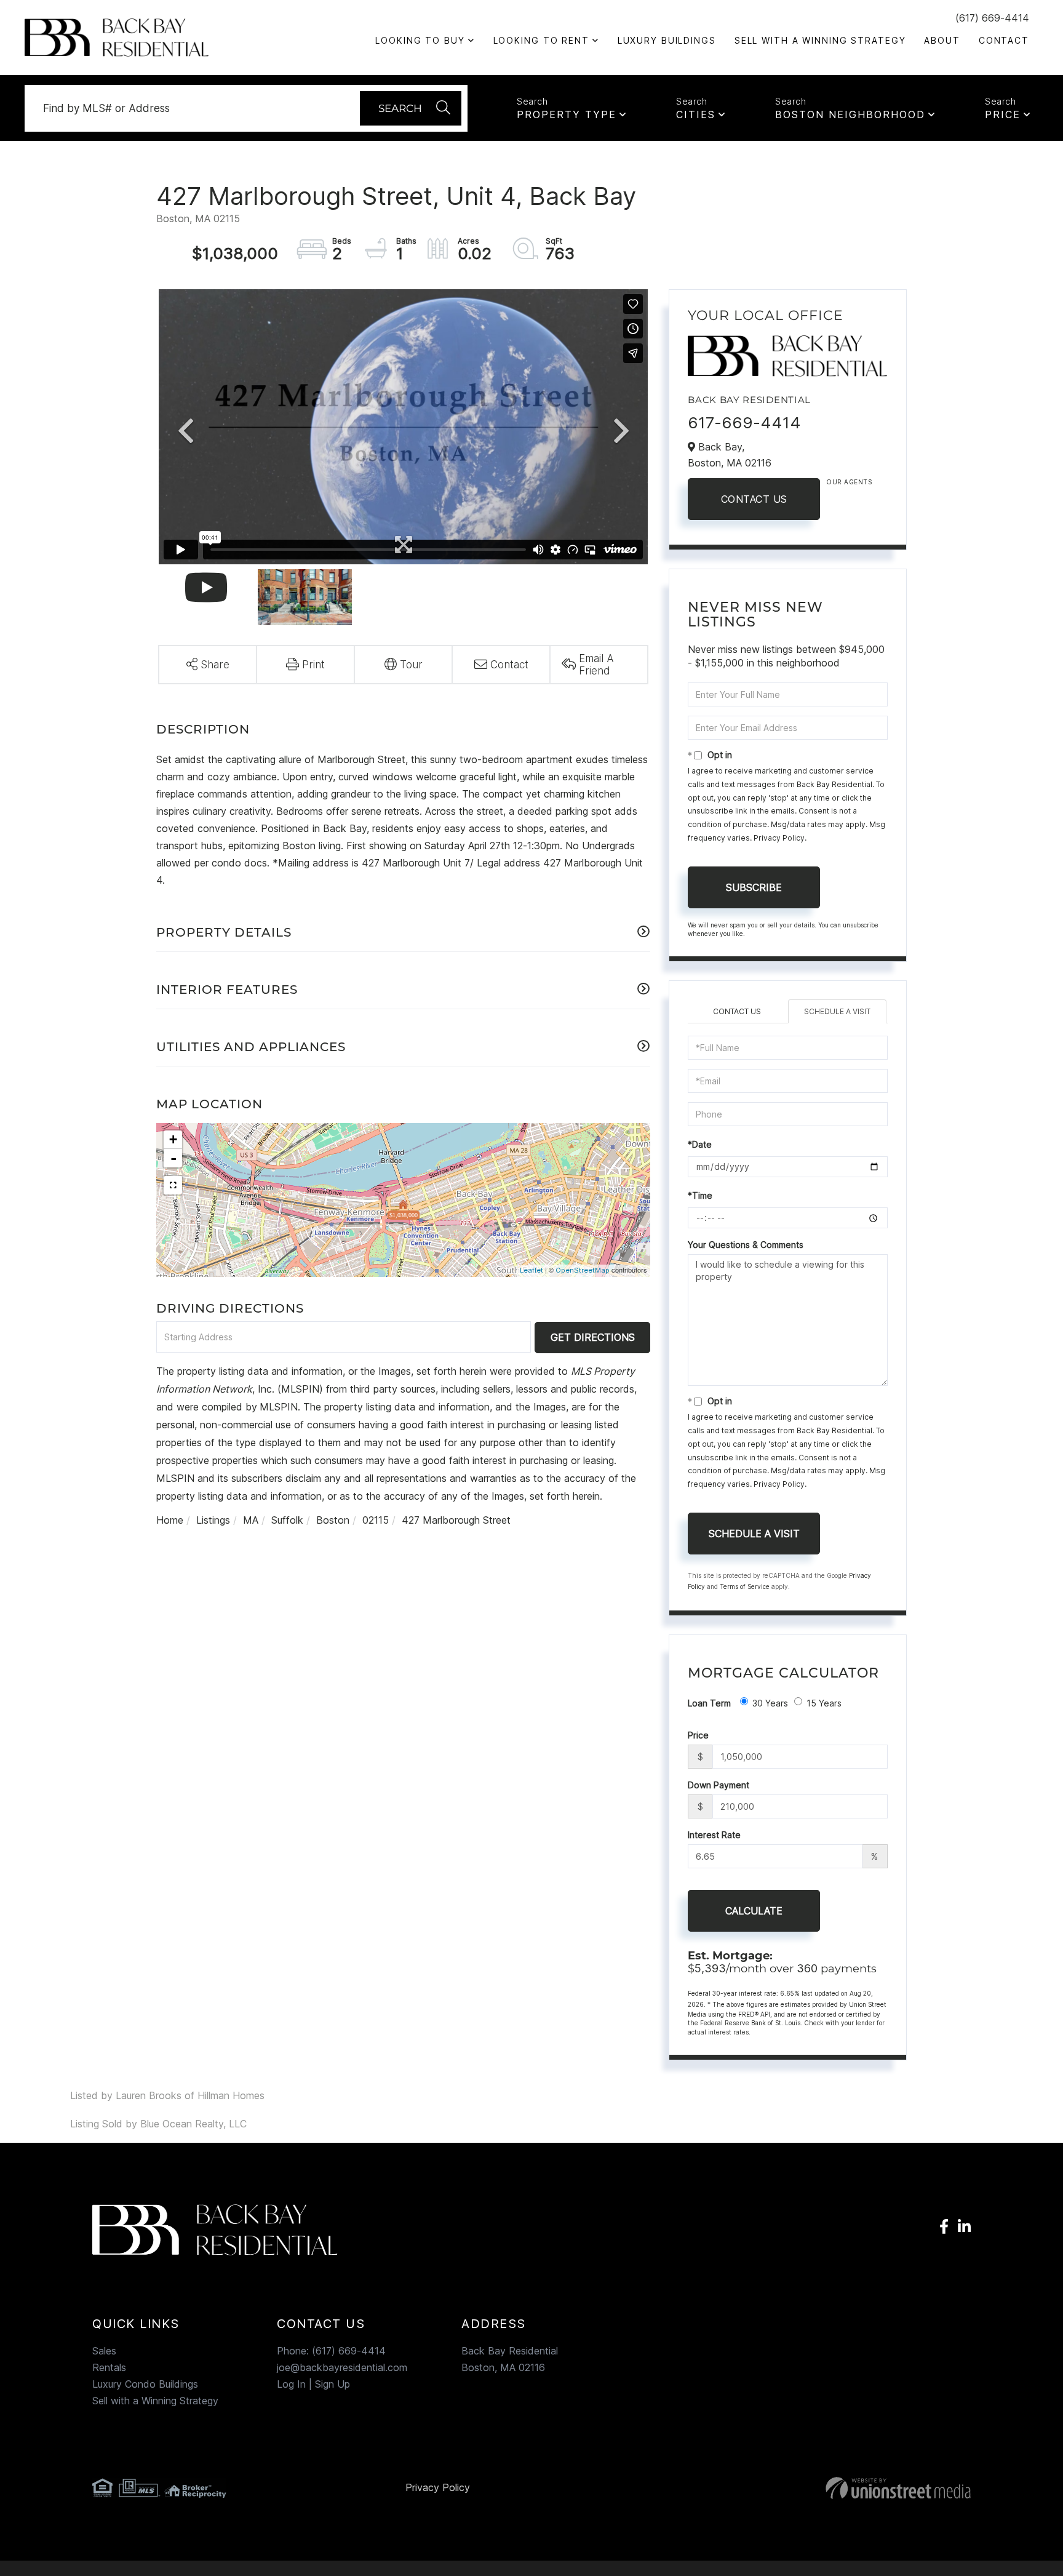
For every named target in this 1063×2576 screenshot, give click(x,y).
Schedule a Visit (837, 1011)
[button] (411, 108)
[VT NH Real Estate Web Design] (830, 2488)
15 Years (824, 1703)
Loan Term (709, 1703)
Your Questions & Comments (746, 1245)
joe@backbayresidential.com (342, 2367)
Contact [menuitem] (1004, 40)
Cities (696, 114)
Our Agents (849, 482)
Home (170, 1520)
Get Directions (593, 1337)
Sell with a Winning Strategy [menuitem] (820, 40)
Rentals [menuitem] (109, 2367)
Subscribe (754, 887)
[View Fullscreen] (173, 1185)
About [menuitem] (942, 40)
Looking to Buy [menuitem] (420, 40)
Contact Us (754, 499)
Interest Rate (714, 1835)
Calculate (754, 1911)
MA (251, 1520)
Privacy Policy (779, 838)
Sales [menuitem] (104, 2351)
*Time (700, 1195)
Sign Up (332, 2384)
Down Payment (719, 1785)
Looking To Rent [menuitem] (541, 40)
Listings (213, 1520)
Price (1003, 114)
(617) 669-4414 (992, 18)
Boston (333, 1520)
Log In (291, 2384)
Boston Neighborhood (850, 114)
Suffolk (287, 1520)
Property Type (567, 114)
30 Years (770, 1703)
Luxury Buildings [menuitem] (667, 40)
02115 (376, 1520)
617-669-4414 (744, 422)
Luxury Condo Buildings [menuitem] (145, 2384)
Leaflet (531, 1270)
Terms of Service (745, 1586)
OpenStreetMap (583, 1270)
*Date (700, 1144)
